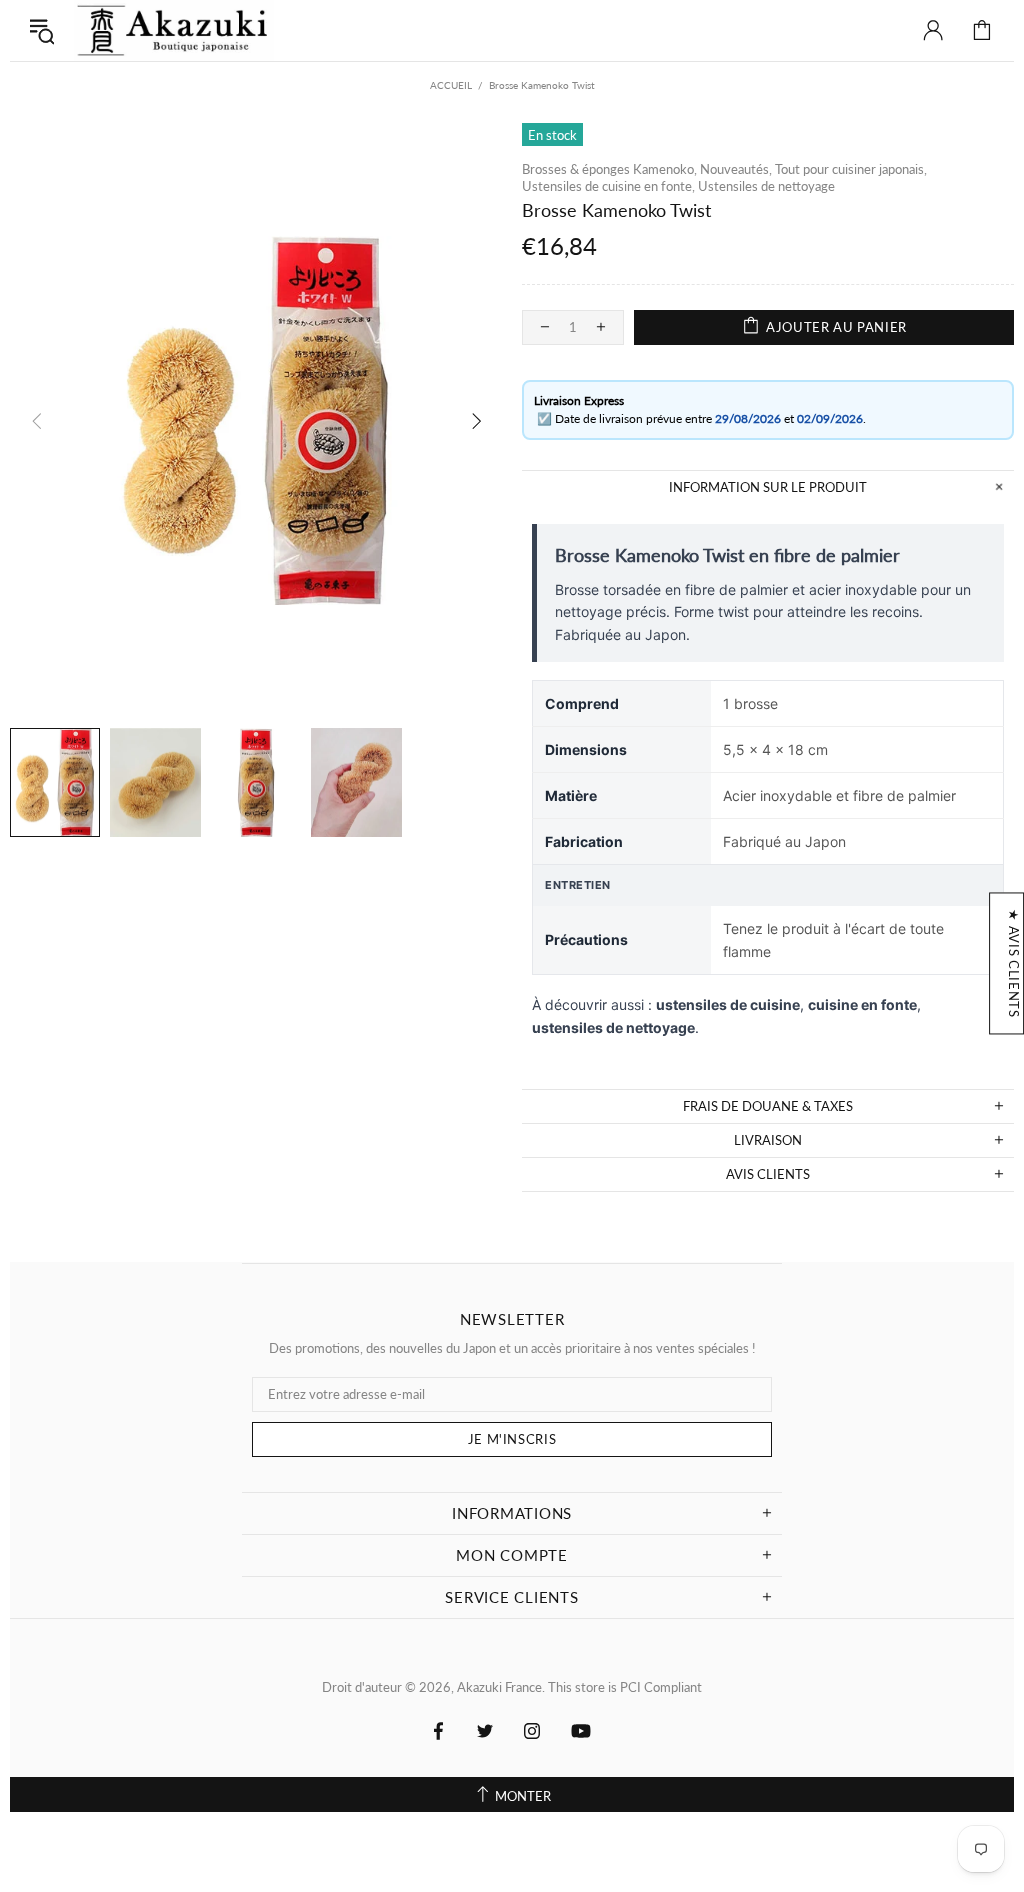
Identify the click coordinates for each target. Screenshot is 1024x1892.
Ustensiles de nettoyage (766, 186)
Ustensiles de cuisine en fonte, (608, 186)
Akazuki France (174, 30)
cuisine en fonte (862, 1004)
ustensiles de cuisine (728, 1004)
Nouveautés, (736, 169)
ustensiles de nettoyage (613, 1027)
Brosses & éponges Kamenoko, (609, 169)
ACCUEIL (451, 85)
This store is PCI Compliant (625, 1687)
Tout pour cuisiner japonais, (851, 169)
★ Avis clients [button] (1014, 963)
